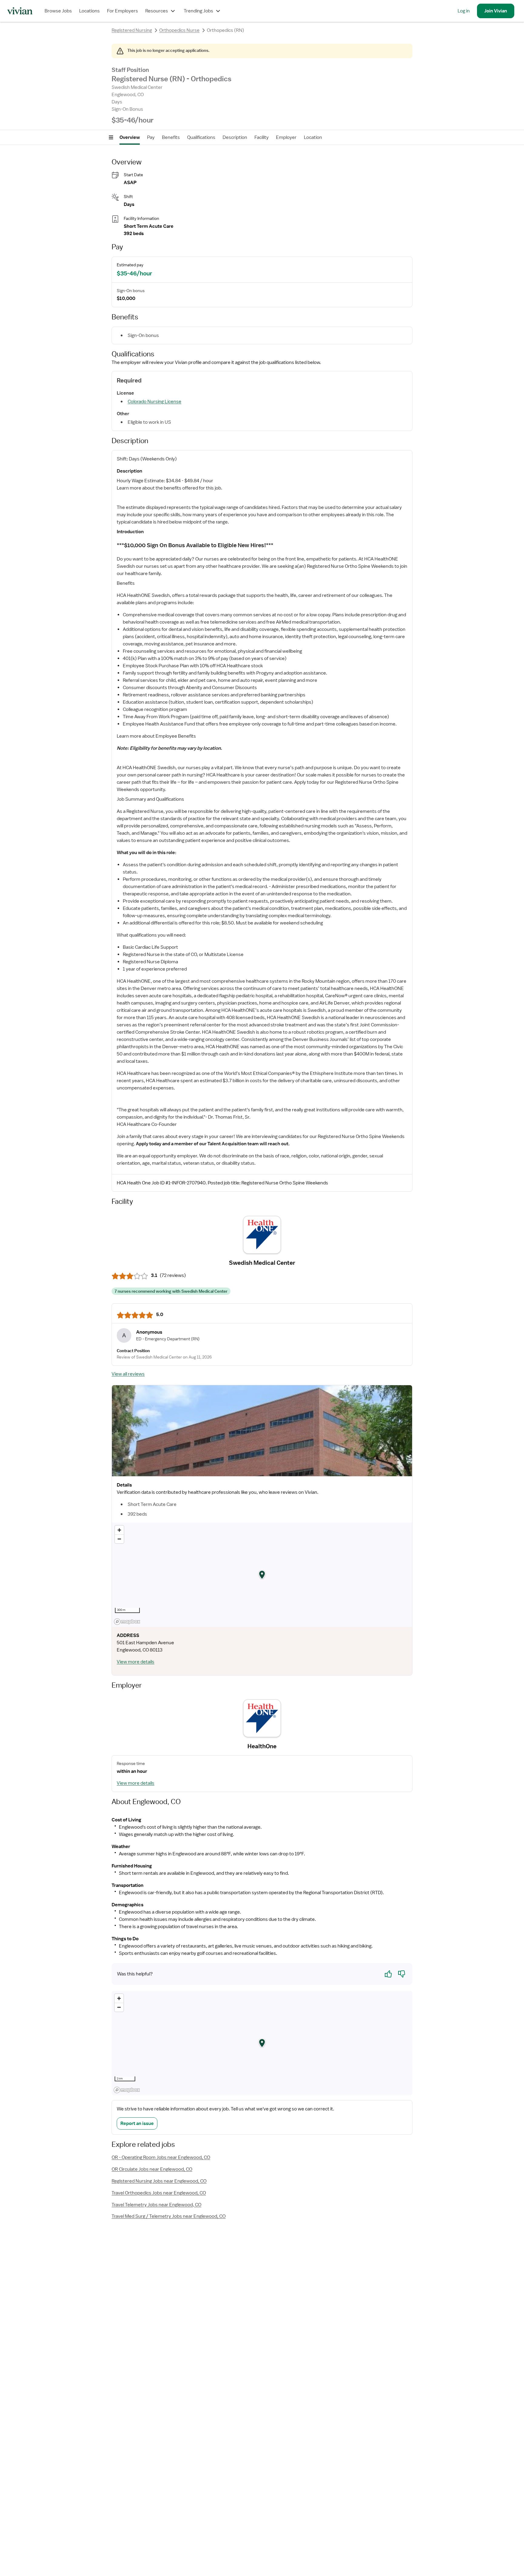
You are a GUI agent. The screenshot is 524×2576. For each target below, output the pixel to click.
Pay (151, 137)
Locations (89, 11)
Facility (262, 137)
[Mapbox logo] (127, 1622)
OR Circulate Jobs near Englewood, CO (152, 2169)
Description (235, 137)
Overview (130, 137)
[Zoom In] (119, 1530)
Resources (157, 11)
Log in (464, 11)
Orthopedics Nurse (179, 30)
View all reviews (128, 1374)
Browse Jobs (58, 11)
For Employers (123, 11)
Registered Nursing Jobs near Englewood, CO (159, 2181)
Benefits (171, 137)
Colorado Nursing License (155, 402)
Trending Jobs (198, 11)
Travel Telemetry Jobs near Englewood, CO (156, 2205)
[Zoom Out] (119, 1539)
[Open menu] (111, 137)
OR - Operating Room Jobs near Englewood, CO (161, 2157)
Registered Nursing (132, 30)
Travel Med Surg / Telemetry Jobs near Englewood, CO (169, 2216)
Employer (286, 137)
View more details (136, 1662)
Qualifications (201, 137)
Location (313, 137)
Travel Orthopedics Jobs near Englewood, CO (159, 2193)
